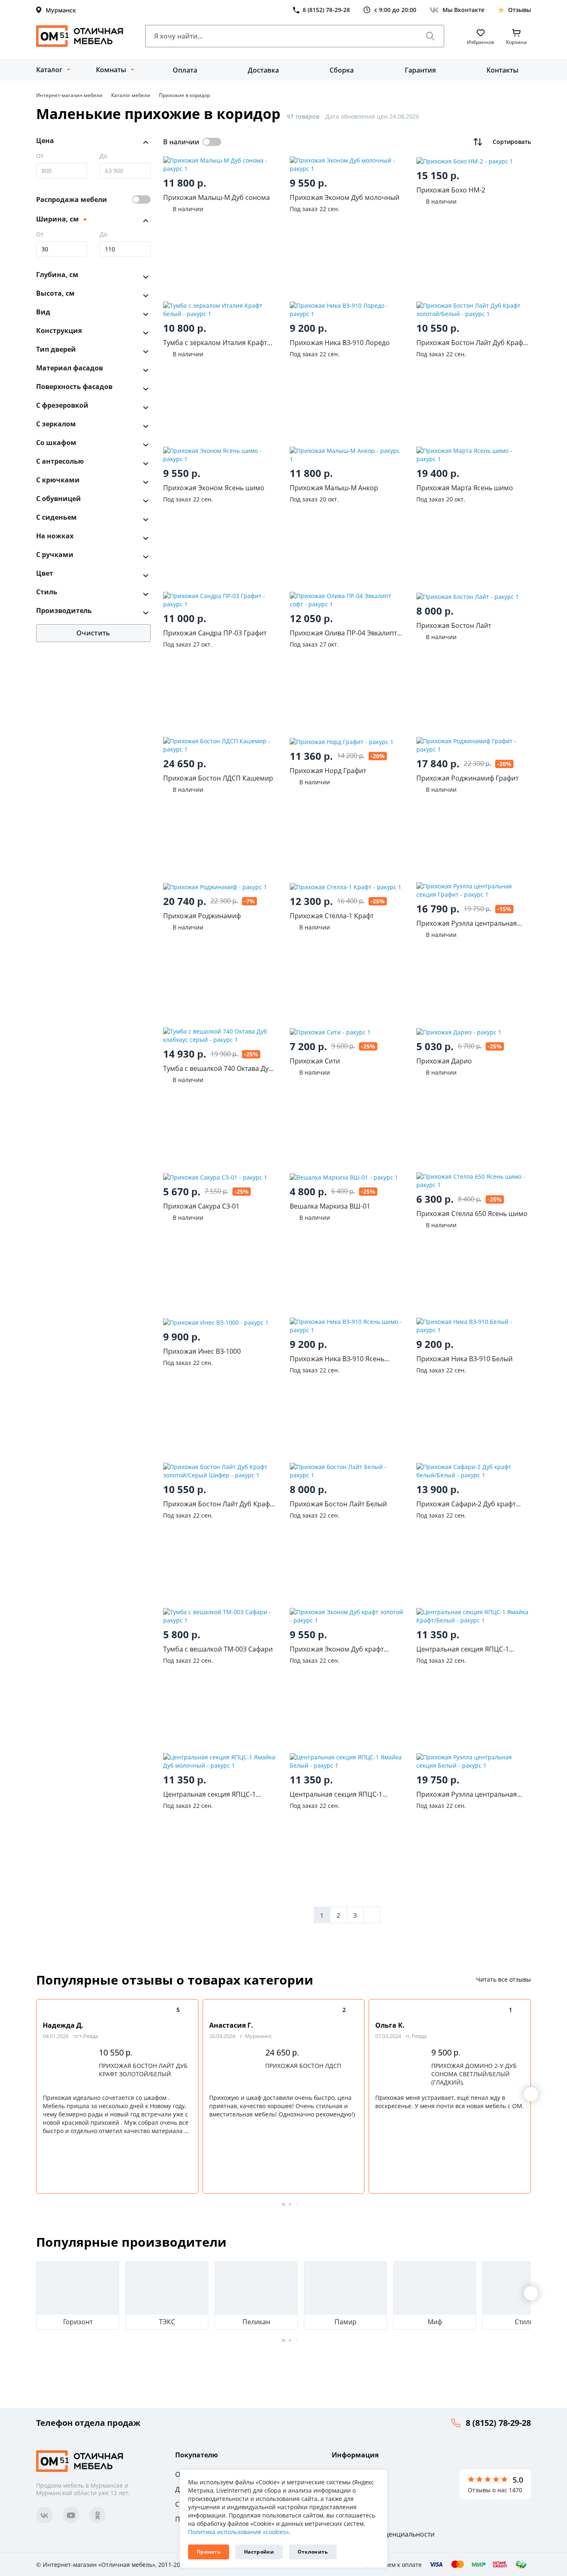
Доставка (263, 70)
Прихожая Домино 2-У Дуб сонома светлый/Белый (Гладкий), (474, 2074)
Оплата (185, 70)
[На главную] (80, 36)
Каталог (49, 70)
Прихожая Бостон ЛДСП (303, 2066)
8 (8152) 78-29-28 (498, 2423)
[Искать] (430, 36)
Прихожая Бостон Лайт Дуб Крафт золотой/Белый (143, 2070)
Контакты (502, 70)
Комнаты (111, 70)
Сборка (342, 70)
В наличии (181, 142)
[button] (531, 2094)
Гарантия (420, 70)
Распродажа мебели (72, 199)
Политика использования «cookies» (238, 2532)
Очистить (93, 633)
